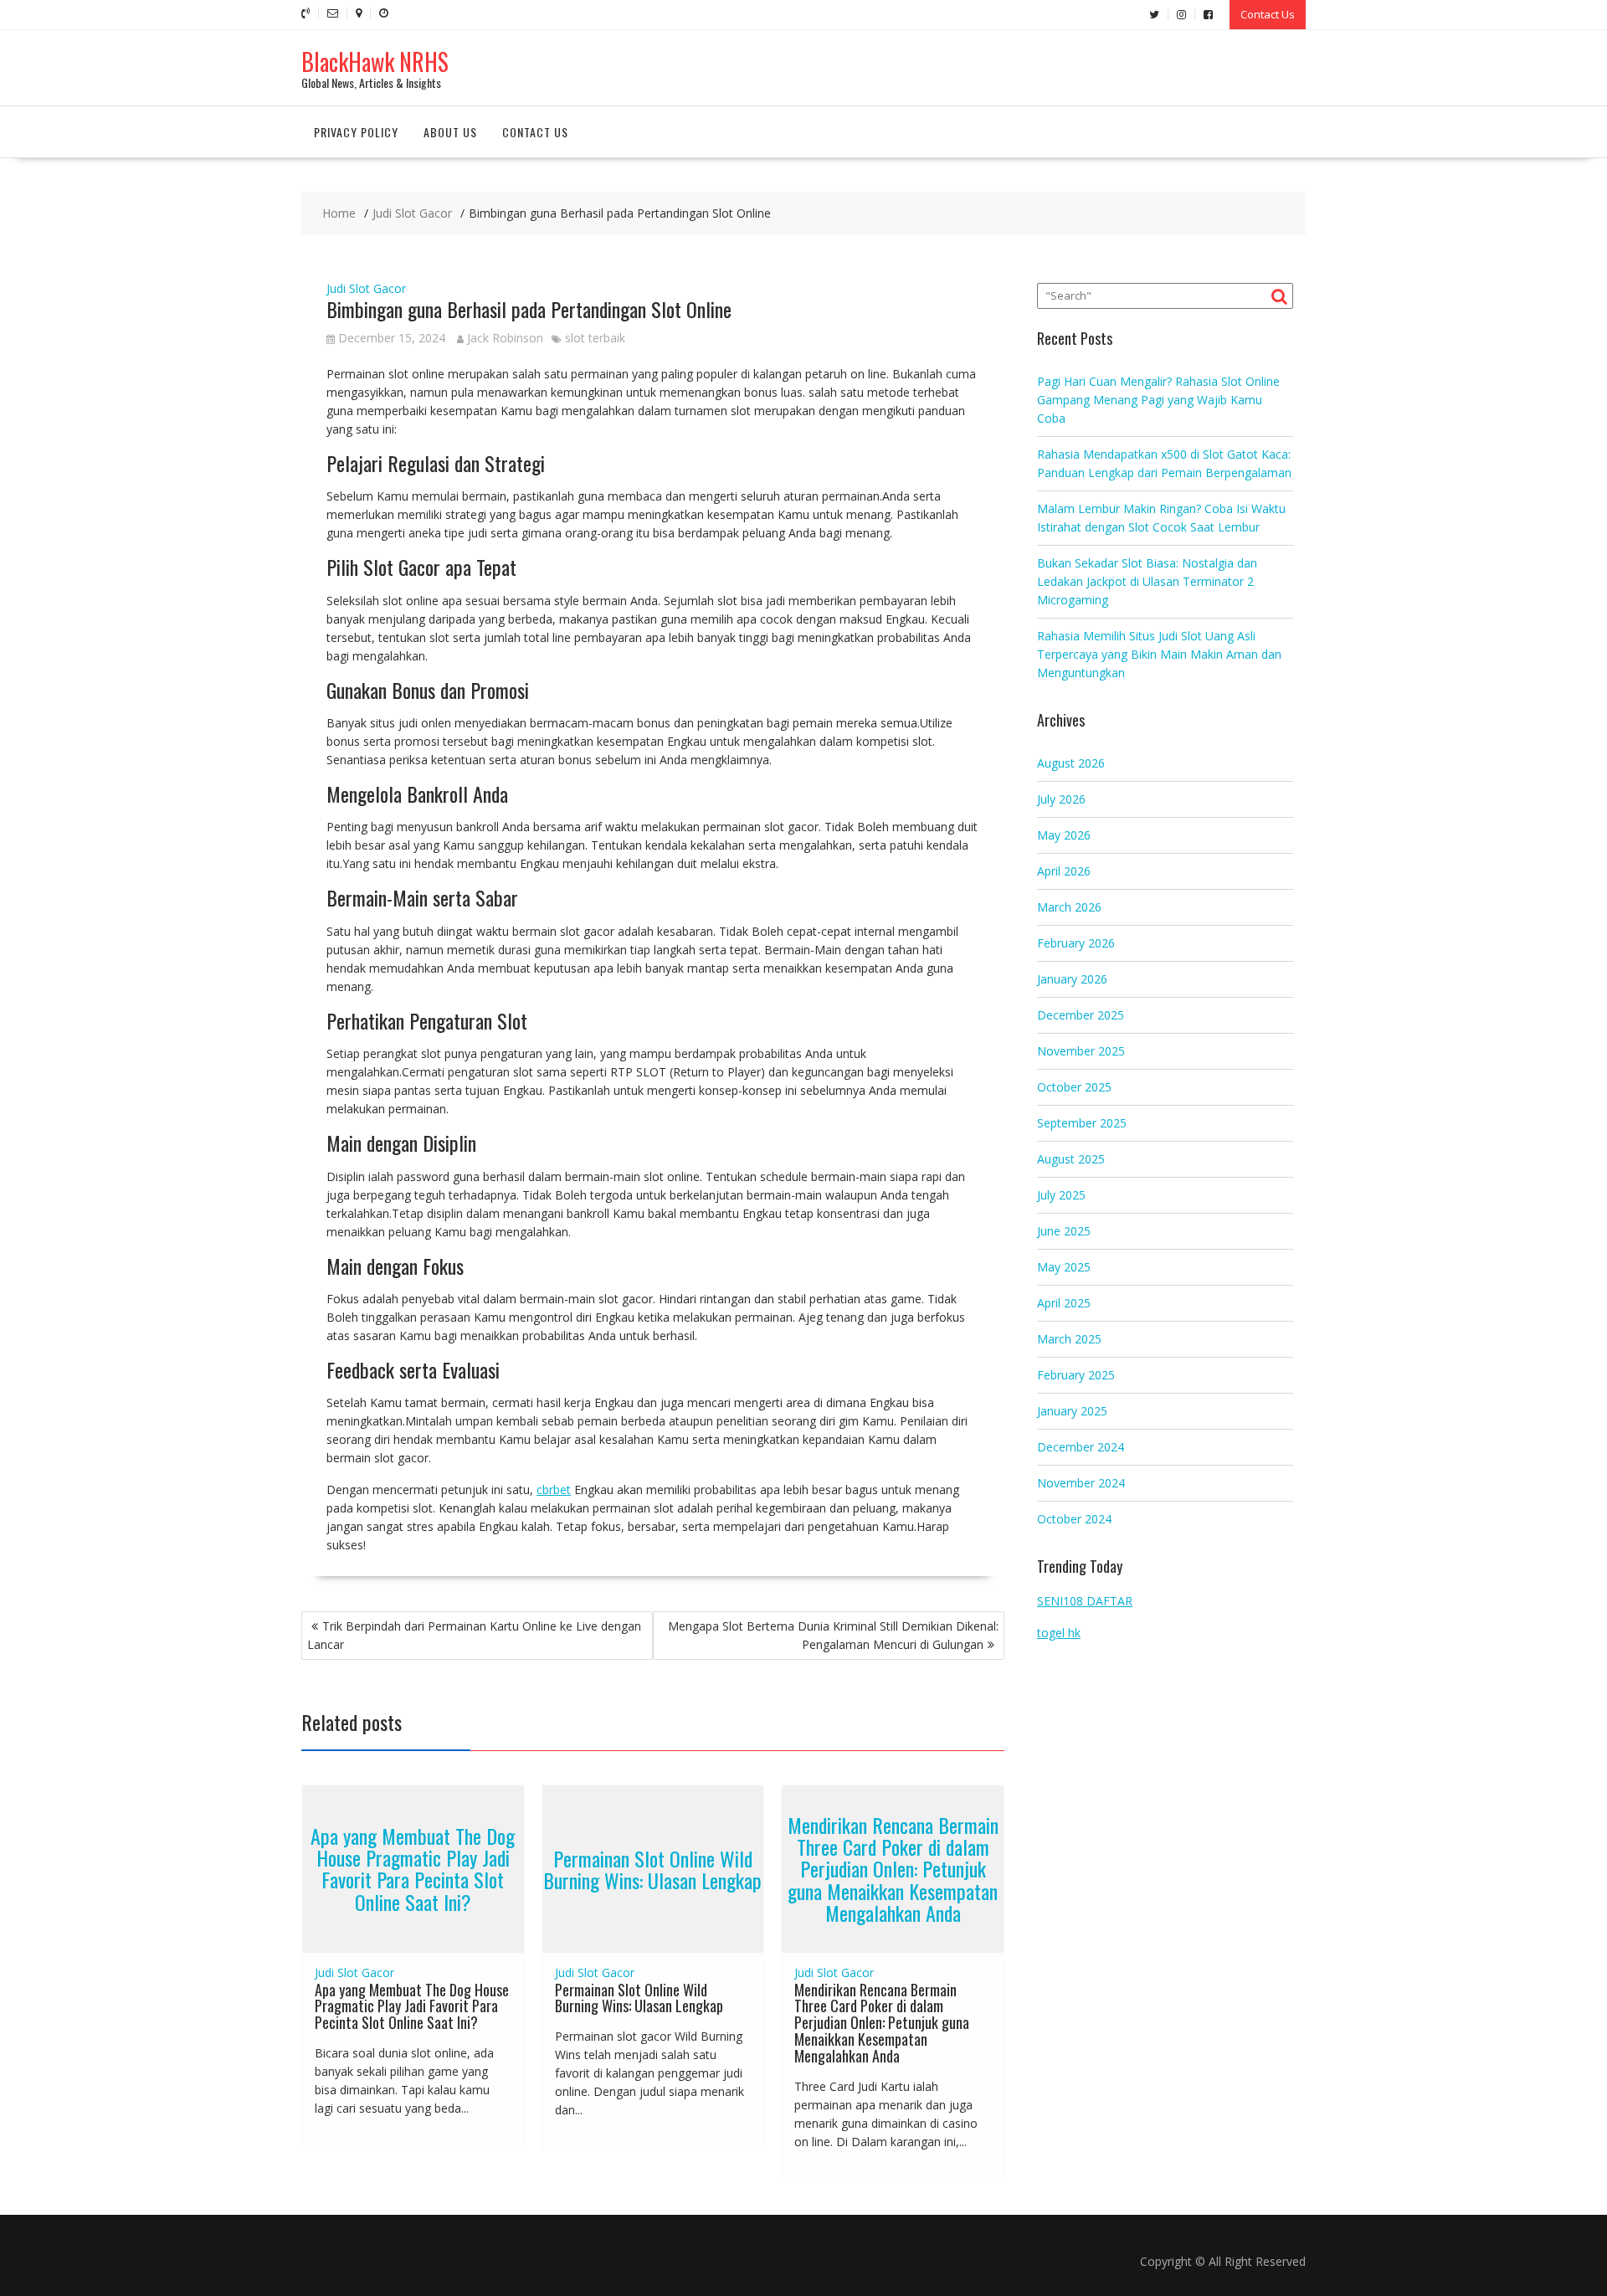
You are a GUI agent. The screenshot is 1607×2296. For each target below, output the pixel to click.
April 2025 (1064, 1303)
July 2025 (1061, 1195)
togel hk (1059, 1633)
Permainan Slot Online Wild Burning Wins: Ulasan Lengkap (652, 1868)
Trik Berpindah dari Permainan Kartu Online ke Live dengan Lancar (474, 1635)
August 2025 (1071, 1159)
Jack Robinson (505, 338)
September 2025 (1082, 1123)
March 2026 (1069, 907)
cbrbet (554, 1490)
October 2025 (1074, 1087)
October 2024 (1074, 1519)
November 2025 (1081, 1051)
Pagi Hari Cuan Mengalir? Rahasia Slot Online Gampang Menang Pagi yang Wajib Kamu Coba (1158, 400)
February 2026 (1076, 943)
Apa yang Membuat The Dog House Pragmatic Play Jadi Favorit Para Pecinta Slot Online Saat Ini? (413, 1869)
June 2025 (1064, 1231)
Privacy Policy (356, 132)
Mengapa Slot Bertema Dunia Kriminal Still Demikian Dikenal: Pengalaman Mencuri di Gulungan (833, 1635)
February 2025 (1076, 1375)
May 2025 (1064, 1267)
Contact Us (1268, 14)
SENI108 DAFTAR (1085, 1601)
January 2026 (1072, 979)
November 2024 (1081, 1483)
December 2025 (1081, 1015)
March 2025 (1069, 1339)
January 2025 (1072, 1411)
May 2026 (1064, 835)
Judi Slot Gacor (366, 288)
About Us (450, 132)
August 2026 (1071, 763)
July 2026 (1061, 799)
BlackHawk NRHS (375, 62)
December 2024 (1081, 1447)
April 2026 (1064, 871)
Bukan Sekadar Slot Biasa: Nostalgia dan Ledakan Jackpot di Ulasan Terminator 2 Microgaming (1147, 581)
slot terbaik (595, 338)
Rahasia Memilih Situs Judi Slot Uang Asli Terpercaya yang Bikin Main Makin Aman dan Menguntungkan (1159, 654)
